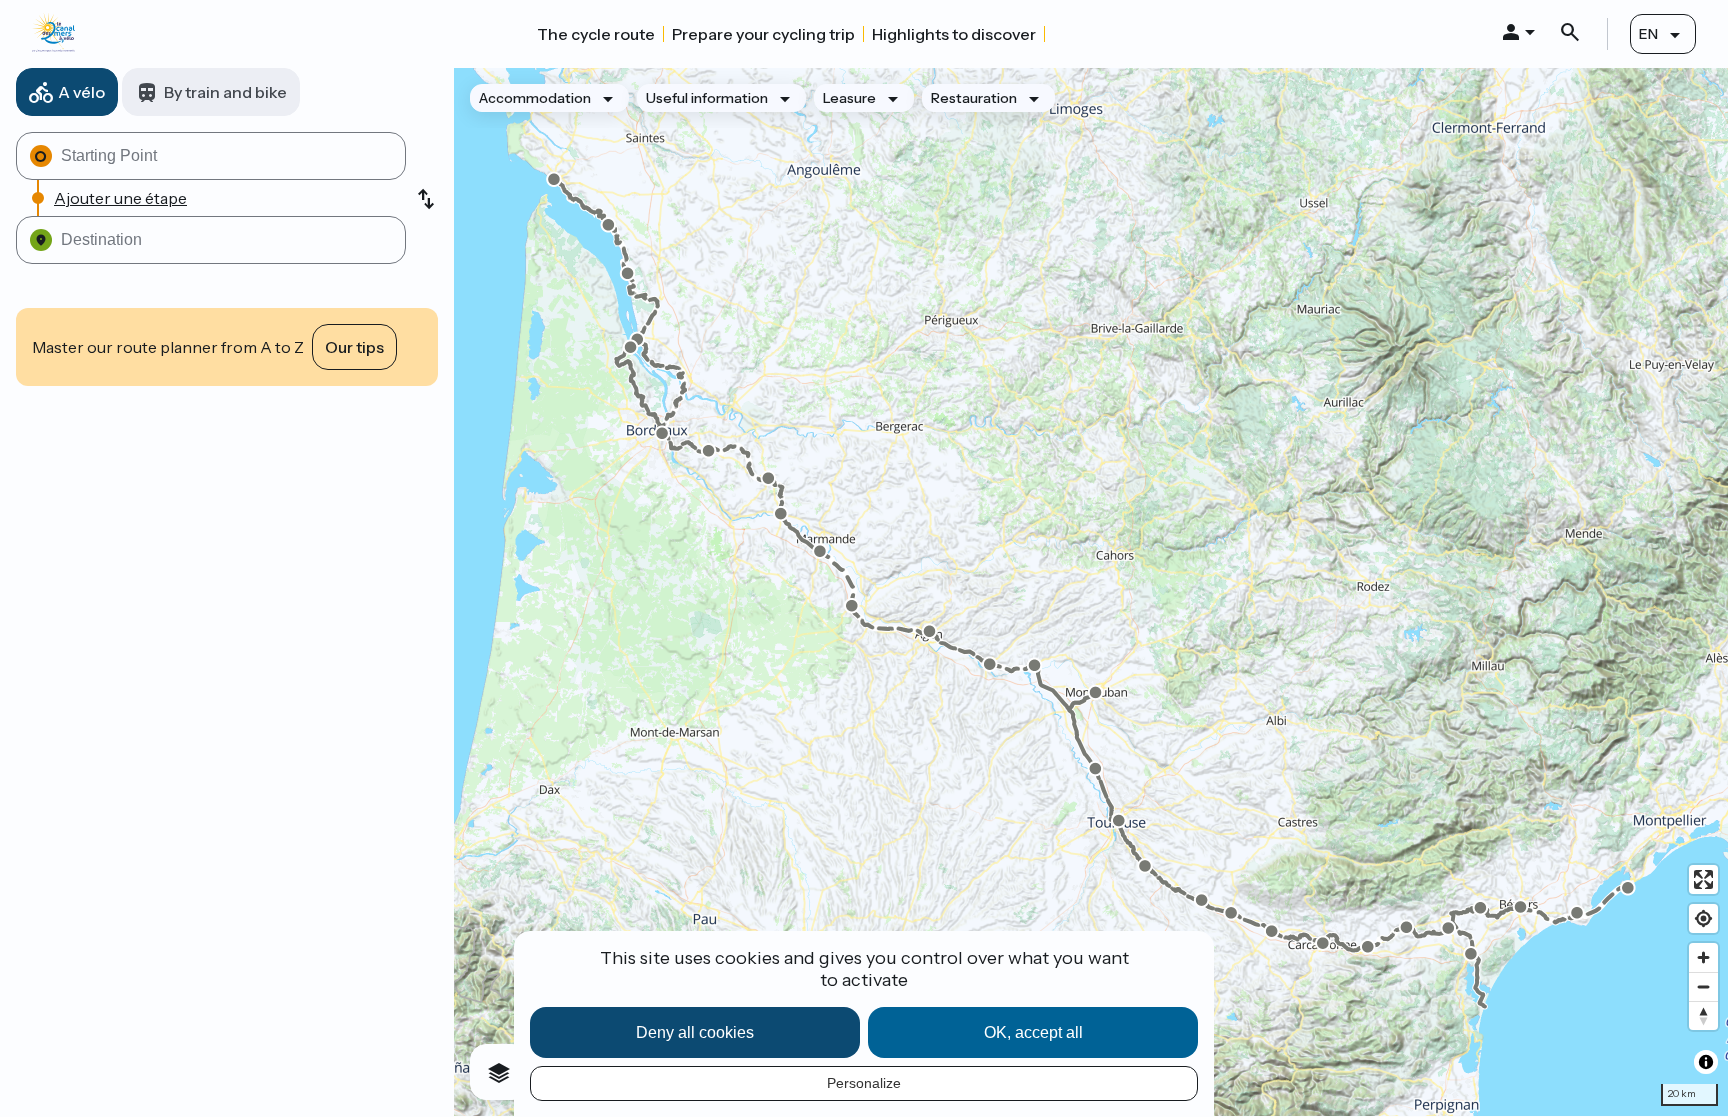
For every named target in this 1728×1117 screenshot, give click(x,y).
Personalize (864, 1083)
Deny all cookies (695, 1032)
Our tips (354, 347)
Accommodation (535, 98)
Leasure (849, 98)
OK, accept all (1033, 1032)
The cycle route (596, 34)
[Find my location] (1703, 918)
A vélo (81, 92)
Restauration (974, 98)
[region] (1091, 592)
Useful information (707, 98)
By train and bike (225, 92)
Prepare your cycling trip (763, 34)
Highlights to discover (954, 34)
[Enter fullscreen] (1703, 879)
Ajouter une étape (120, 198)
